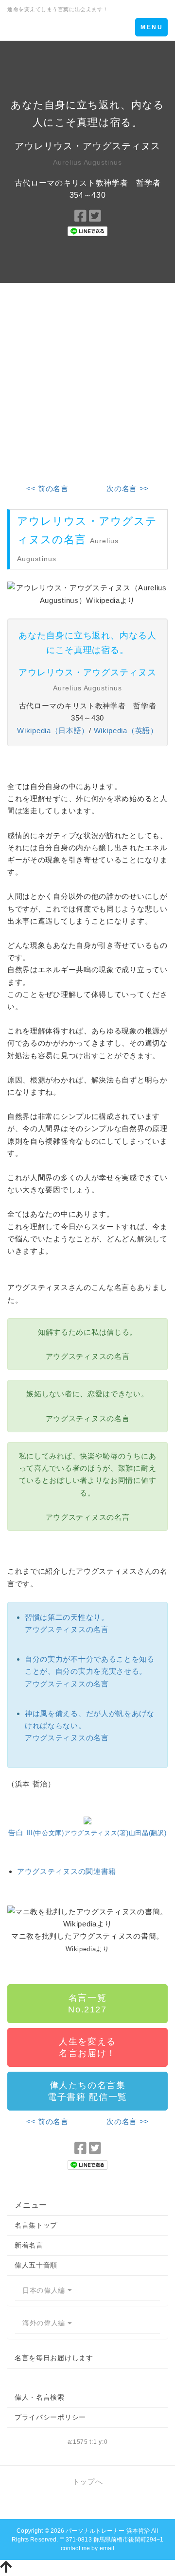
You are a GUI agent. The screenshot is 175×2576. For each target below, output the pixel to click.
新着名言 (29, 2245)
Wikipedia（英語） (126, 730)
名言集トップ (36, 2225)
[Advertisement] (87, 376)
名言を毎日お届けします (54, 2358)
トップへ (88, 2482)
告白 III (87, 1832)
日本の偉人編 (45, 2290)
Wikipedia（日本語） (53, 730)
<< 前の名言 (47, 489)
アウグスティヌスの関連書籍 (67, 1871)
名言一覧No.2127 (87, 2004)
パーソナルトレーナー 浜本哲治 (108, 2531)
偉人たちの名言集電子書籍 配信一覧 (87, 2091)
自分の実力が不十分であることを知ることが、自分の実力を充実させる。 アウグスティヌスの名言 (90, 1671)
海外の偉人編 (45, 2323)
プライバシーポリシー (50, 2417)
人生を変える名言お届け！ (87, 2047)
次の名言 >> (128, 489)
